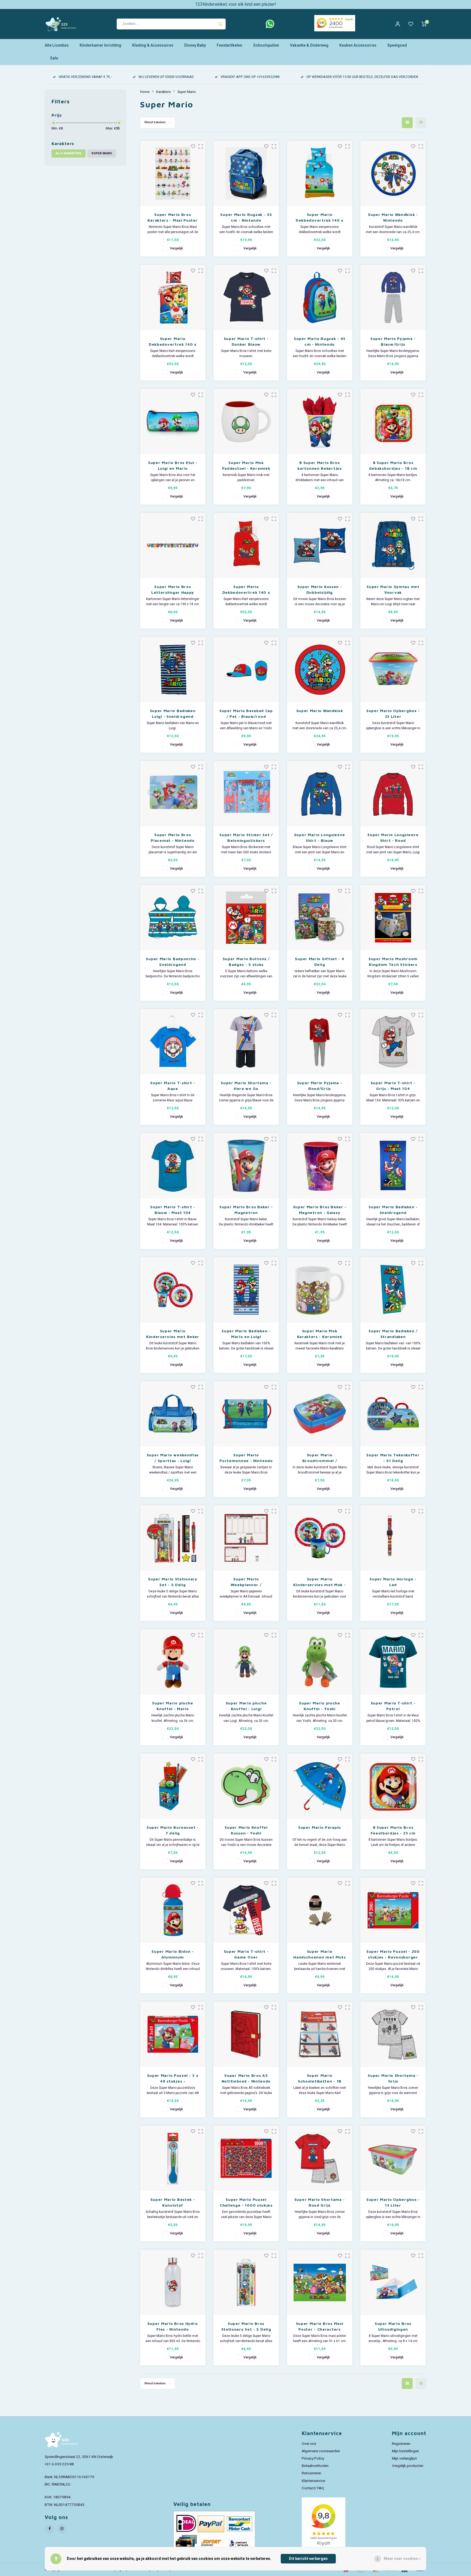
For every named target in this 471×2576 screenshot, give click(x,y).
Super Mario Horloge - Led (393, 1582)
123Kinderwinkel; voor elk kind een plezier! (236, 4)
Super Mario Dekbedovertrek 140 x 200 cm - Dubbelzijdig (320, 218)
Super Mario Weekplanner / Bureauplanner (246, 1582)
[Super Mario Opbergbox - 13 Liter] (393, 2158)
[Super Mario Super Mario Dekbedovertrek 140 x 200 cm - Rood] (246, 546)
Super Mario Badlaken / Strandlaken (393, 1334)
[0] (424, 24)
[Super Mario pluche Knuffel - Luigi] (246, 1662)
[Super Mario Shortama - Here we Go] (246, 1042)
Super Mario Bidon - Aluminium (173, 1954)
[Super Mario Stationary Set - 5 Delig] (173, 1538)
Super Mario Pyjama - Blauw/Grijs (393, 341)
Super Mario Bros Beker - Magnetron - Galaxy (320, 1210)
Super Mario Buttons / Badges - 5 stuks (246, 962)
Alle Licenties (57, 45)
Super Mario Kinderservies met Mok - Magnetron (319, 1582)
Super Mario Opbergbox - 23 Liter (393, 713)
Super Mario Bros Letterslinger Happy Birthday (173, 590)
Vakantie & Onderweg (309, 45)
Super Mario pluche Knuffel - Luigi (246, 1706)
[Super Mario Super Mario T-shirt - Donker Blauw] (246, 297)
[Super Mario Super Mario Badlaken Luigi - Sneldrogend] (173, 670)
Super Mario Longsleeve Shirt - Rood (393, 837)
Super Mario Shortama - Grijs (393, 2078)
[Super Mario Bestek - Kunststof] (173, 2158)
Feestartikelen (230, 45)
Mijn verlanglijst (404, 2459)
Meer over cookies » (402, 2559)
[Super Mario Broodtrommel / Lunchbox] (320, 1414)
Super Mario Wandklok (320, 711)
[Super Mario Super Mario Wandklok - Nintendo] (393, 173)
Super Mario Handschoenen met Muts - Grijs (320, 1954)
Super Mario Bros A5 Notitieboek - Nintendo (246, 2078)
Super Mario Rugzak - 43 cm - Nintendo (320, 341)
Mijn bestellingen (405, 2451)
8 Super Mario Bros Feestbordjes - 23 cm (393, 1830)
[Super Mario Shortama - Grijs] (393, 2034)
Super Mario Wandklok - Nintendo (393, 217)
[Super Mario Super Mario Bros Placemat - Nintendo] (173, 794)
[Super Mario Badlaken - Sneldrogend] (393, 1166)
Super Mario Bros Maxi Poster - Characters (320, 2326)
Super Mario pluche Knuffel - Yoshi (320, 1706)
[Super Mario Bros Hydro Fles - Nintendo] (173, 2282)
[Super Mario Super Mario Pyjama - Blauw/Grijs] (393, 297)
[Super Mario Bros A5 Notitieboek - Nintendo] (246, 2034)
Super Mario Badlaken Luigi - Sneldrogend (173, 713)
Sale (54, 58)
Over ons (309, 2444)
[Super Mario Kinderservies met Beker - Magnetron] (173, 1290)
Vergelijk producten (408, 2466)
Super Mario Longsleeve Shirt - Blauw (320, 837)
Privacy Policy (313, 2459)
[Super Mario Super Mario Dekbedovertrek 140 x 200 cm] (173, 297)
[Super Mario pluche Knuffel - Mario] (173, 1662)
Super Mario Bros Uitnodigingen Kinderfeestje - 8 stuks (393, 2327)
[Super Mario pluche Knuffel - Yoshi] (320, 1662)
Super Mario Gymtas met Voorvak (393, 589)
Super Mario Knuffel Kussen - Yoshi (246, 1830)
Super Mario (102, 153)
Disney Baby (195, 45)
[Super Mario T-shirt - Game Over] (246, 1910)
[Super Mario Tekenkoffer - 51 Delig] (393, 1414)
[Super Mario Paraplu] (320, 1786)
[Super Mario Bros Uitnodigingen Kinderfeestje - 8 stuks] (393, 2282)
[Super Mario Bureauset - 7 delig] (173, 1786)
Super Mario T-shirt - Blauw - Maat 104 (173, 1210)
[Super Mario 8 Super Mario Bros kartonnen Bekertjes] (320, 421)
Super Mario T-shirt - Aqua (173, 1086)
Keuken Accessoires (358, 45)
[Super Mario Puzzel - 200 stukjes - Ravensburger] (393, 1910)
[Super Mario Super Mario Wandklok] (320, 670)
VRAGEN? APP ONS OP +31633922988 (250, 77)
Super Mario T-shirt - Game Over (246, 1954)
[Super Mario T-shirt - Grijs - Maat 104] (393, 1042)
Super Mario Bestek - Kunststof (173, 2202)
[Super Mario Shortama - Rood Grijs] (320, 2158)
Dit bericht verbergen (308, 2559)
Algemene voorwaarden (321, 2451)
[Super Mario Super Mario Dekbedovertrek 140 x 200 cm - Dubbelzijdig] (320, 173)
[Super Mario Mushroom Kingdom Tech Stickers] (393, 918)
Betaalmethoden (315, 2466)
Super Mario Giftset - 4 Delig (319, 962)
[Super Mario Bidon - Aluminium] (173, 1910)
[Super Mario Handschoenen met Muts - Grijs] (320, 1910)
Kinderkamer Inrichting (100, 45)
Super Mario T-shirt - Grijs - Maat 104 (393, 1086)
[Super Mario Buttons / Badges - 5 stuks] (246, 918)
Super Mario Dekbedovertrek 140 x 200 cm (173, 342)
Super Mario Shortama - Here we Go (246, 1086)
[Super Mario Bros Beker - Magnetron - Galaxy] (320, 1166)
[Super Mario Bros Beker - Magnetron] (246, 1166)
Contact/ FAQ (313, 2488)
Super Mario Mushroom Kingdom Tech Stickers (393, 962)
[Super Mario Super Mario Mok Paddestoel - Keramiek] (246, 421)
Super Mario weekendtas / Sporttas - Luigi (173, 1458)
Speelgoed (397, 45)
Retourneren (311, 2473)
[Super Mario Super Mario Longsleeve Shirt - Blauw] (320, 794)
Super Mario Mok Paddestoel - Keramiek (246, 465)
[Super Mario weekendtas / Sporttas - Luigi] (173, 1414)
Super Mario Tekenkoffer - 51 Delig (393, 1458)
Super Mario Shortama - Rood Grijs (320, 2202)
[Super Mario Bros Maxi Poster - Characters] (320, 2282)
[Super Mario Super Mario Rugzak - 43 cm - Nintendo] (320, 297)
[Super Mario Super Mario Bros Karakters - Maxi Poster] (173, 173)
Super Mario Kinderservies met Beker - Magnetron (173, 1334)
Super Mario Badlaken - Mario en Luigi (246, 1334)
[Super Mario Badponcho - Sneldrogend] (173, 918)
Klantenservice (313, 2481)
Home (145, 92)
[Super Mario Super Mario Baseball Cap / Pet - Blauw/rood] (246, 670)
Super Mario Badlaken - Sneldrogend (393, 1210)
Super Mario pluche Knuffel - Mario (173, 1706)
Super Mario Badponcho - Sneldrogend (173, 962)
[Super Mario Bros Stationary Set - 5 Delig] (246, 2282)
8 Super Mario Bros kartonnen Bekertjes (319, 465)
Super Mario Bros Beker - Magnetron (246, 1210)
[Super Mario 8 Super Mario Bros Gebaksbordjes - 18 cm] (393, 421)
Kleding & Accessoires (153, 45)
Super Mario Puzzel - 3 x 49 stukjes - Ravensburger (173, 2078)
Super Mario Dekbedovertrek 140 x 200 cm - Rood (246, 590)
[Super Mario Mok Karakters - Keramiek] (320, 1290)
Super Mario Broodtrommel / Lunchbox (320, 1458)
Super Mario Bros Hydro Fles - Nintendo (173, 2326)
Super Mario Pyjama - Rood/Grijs (320, 1086)
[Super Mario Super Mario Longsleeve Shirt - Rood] (393, 794)
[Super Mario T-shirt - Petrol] (393, 1662)
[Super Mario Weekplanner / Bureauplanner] (246, 1538)
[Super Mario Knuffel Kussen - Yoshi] (246, 1786)
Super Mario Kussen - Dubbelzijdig (320, 589)
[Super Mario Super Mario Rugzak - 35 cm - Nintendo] (246, 173)
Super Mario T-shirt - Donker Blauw (246, 341)
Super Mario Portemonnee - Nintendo (246, 1458)
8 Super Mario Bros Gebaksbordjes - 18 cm (393, 465)
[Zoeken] (220, 24)
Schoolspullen (266, 45)
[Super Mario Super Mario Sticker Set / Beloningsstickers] (246, 794)
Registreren (401, 2444)
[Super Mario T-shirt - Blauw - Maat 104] (173, 1166)
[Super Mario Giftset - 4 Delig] (320, 918)
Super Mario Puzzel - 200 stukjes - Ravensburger (393, 1954)
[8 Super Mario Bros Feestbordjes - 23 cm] (393, 1786)
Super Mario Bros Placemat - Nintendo (173, 837)
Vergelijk (176, 248)
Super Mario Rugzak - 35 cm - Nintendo (246, 217)
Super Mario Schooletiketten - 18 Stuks (320, 2078)
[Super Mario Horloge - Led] (393, 1538)
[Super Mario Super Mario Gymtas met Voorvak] (393, 546)
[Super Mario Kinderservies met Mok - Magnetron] (320, 1538)
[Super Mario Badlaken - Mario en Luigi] (246, 1290)
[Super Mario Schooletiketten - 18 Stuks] (320, 2034)
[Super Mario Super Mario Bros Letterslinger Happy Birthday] (173, 546)
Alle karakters (69, 153)
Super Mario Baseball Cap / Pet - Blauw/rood (246, 713)
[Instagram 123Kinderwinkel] (62, 2529)
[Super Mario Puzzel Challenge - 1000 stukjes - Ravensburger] (246, 2158)
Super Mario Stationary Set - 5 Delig (173, 1582)
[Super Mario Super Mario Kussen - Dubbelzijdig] (320, 546)
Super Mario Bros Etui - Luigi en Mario (173, 465)
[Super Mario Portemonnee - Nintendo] (246, 1414)
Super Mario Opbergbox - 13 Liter (393, 2202)
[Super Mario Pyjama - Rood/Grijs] (320, 1042)
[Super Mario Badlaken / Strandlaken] (393, 1290)
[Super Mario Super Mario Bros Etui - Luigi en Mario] (173, 421)
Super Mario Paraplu (320, 1827)
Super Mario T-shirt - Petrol (393, 1706)
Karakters (164, 92)
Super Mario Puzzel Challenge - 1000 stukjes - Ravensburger (246, 2203)
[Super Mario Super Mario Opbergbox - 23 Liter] (393, 670)
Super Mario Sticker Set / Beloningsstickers (246, 837)
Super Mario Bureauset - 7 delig (173, 1830)
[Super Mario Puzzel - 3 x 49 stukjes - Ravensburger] (173, 2034)
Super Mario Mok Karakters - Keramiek (320, 1334)
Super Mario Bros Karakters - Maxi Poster (173, 217)
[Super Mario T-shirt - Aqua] (173, 1042)
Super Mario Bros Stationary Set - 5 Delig (246, 2326)
